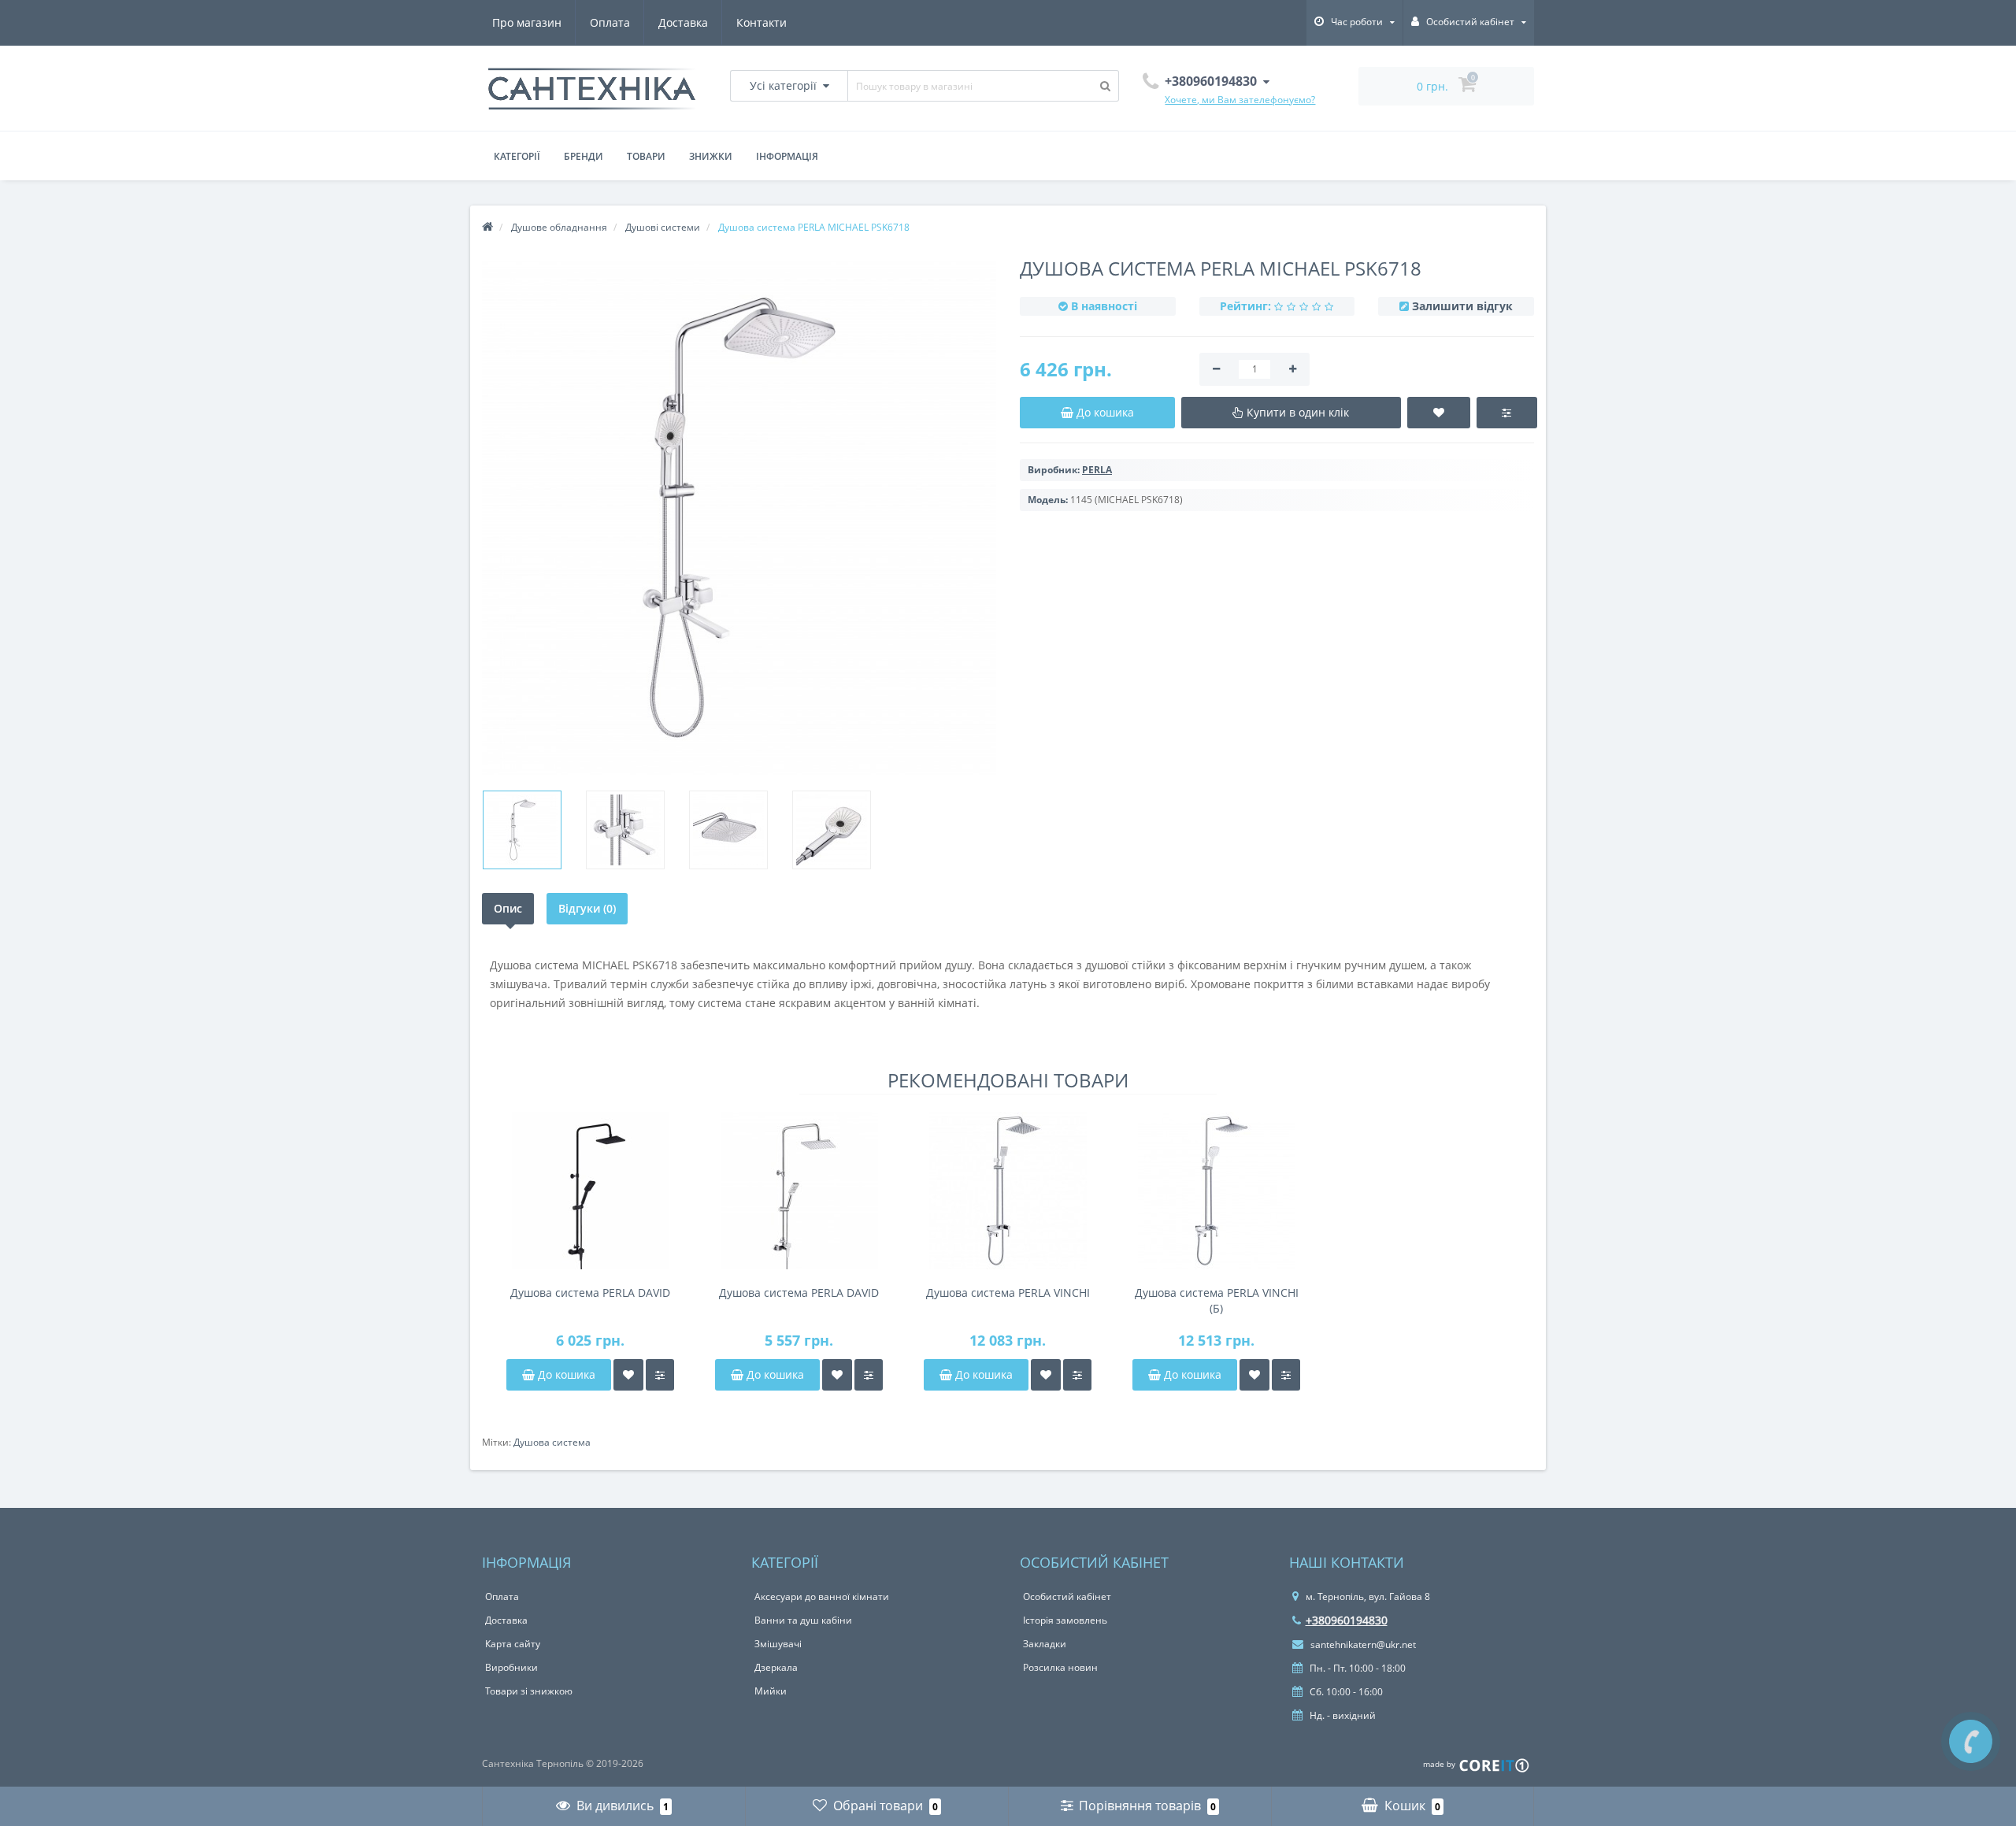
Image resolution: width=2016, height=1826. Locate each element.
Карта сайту (513, 1644)
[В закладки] (628, 1375)
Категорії (517, 156)
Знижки (711, 156)
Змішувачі (778, 1644)
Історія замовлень (1065, 1620)
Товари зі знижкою (529, 1691)
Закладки (1045, 1644)
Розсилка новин (1060, 1667)
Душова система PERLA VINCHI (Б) (1217, 1300)
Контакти (762, 22)
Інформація (787, 156)
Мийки (771, 1691)
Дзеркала (776, 1667)
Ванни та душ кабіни (803, 1620)
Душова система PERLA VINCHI (1008, 1293)
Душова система (552, 1442)
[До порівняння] (660, 1375)
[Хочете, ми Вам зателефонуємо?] (1971, 1741)
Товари (646, 156)
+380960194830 (1347, 1620)
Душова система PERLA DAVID (590, 1293)
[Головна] (487, 227)
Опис (508, 908)
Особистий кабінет (1067, 1596)
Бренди (584, 156)
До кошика (565, 1374)
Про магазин (527, 22)
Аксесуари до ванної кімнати (822, 1596)
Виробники (511, 1667)
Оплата (610, 22)
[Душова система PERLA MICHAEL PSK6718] (522, 830)
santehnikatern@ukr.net (1362, 1645)
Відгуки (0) (587, 908)
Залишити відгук (1462, 306)
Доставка (683, 22)
